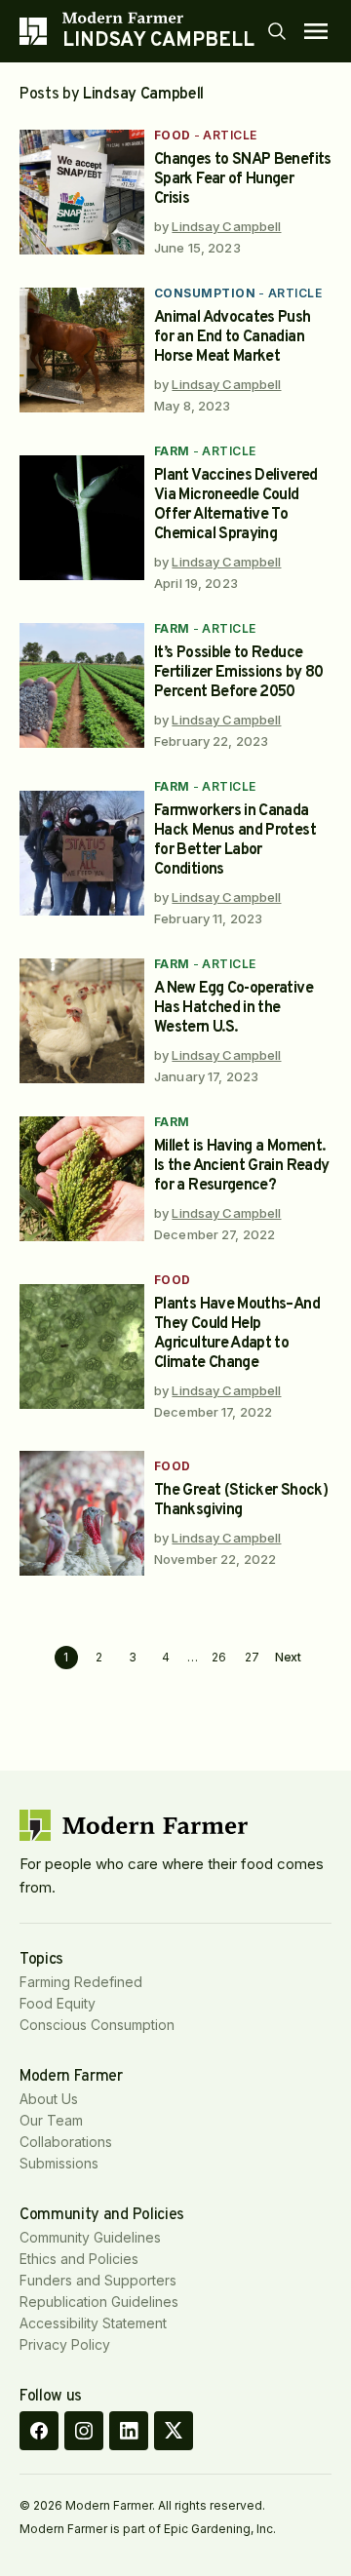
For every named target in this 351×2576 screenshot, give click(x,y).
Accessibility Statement (93, 2323)
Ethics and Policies (79, 2259)
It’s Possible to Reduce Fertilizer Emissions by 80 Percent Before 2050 (238, 673)
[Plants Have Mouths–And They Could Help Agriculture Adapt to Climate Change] (82, 1347)
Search (277, 31)
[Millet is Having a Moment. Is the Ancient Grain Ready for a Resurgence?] (82, 1179)
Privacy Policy (65, 2344)
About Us (49, 2099)
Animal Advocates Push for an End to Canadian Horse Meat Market (233, 337)
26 (219, 1657)
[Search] (277, 31)
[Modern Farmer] (159, 18)
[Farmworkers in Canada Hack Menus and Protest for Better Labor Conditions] (82, 853)
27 (252, 1657)
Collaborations (66, 2142)
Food (173, 135)
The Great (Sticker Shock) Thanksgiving (241, 1501)
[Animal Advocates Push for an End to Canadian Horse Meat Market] (82, 350)
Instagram (84, 2431)
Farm (172, 451)
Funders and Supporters (98, 2280)
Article (230, 135)
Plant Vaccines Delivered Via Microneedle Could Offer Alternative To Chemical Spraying (236, 505)
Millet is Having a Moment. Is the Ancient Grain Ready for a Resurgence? (241, 1166)
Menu (316, 31)
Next (289, 1658)
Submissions (59, 2163)
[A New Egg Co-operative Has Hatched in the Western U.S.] (82, 1021)
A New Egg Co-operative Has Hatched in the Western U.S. (234, 1008)
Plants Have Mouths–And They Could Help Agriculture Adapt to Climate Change (237, 1334)
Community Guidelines (90, 2237)
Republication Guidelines (99, 2302)
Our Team (51, 2120)
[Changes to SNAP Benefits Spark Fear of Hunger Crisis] (82, 192)
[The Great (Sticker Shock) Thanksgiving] (82, 1513)
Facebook (39, 2431)
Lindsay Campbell (226, 226)
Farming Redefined (81, 1982)
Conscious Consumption (97, 2025)
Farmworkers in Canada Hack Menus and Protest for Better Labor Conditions (235, 840)
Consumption (205, 293)
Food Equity (58, 2003)
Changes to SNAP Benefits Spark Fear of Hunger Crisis (243, 179)
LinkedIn (129, 2431)
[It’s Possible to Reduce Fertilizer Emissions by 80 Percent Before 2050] (82, 685)
